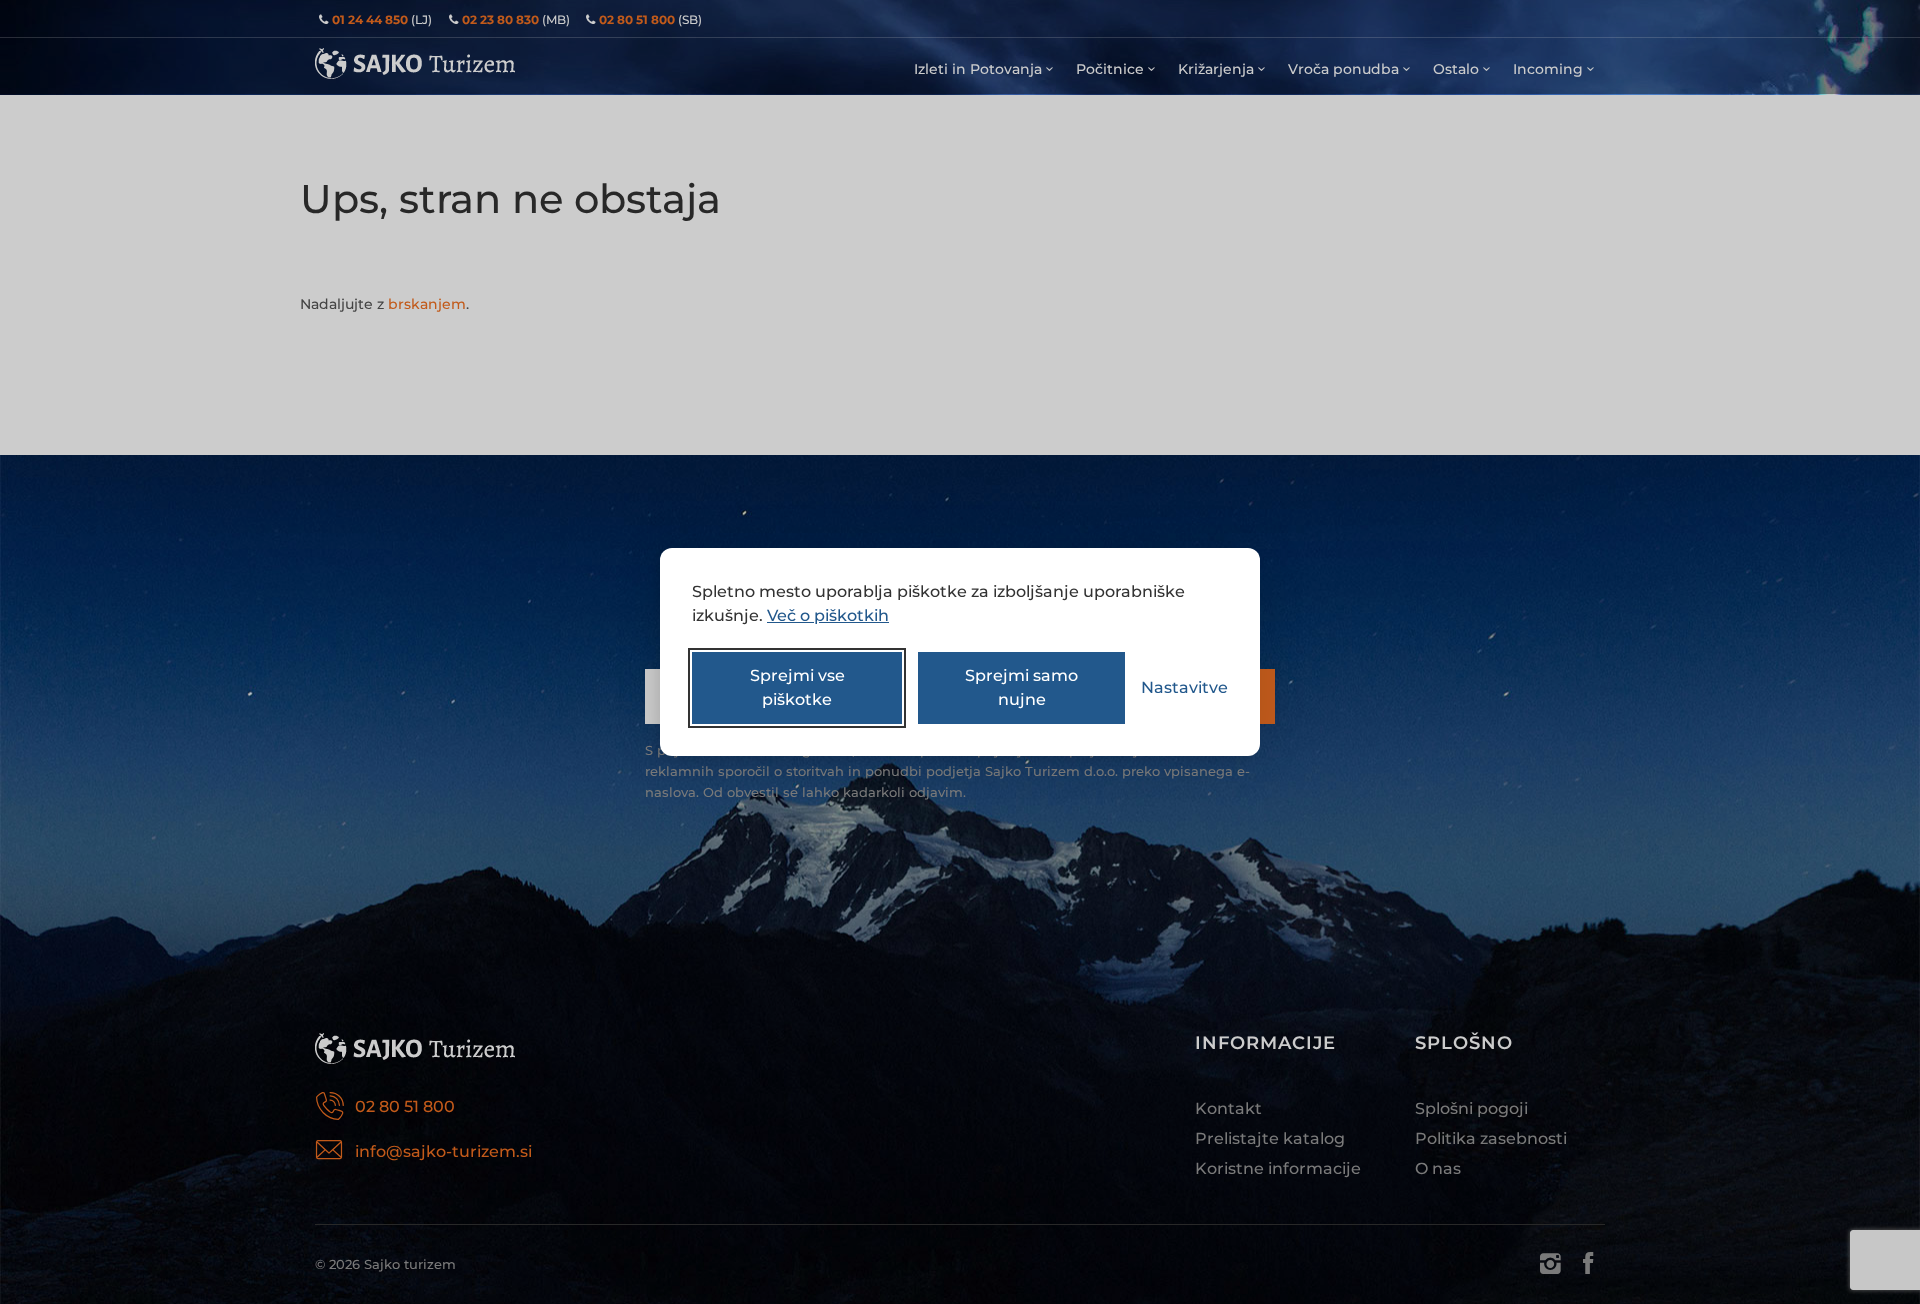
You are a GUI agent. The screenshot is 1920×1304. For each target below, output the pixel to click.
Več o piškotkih (828, 615)
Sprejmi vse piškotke (797, 687)
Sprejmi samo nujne (1021, 687)
